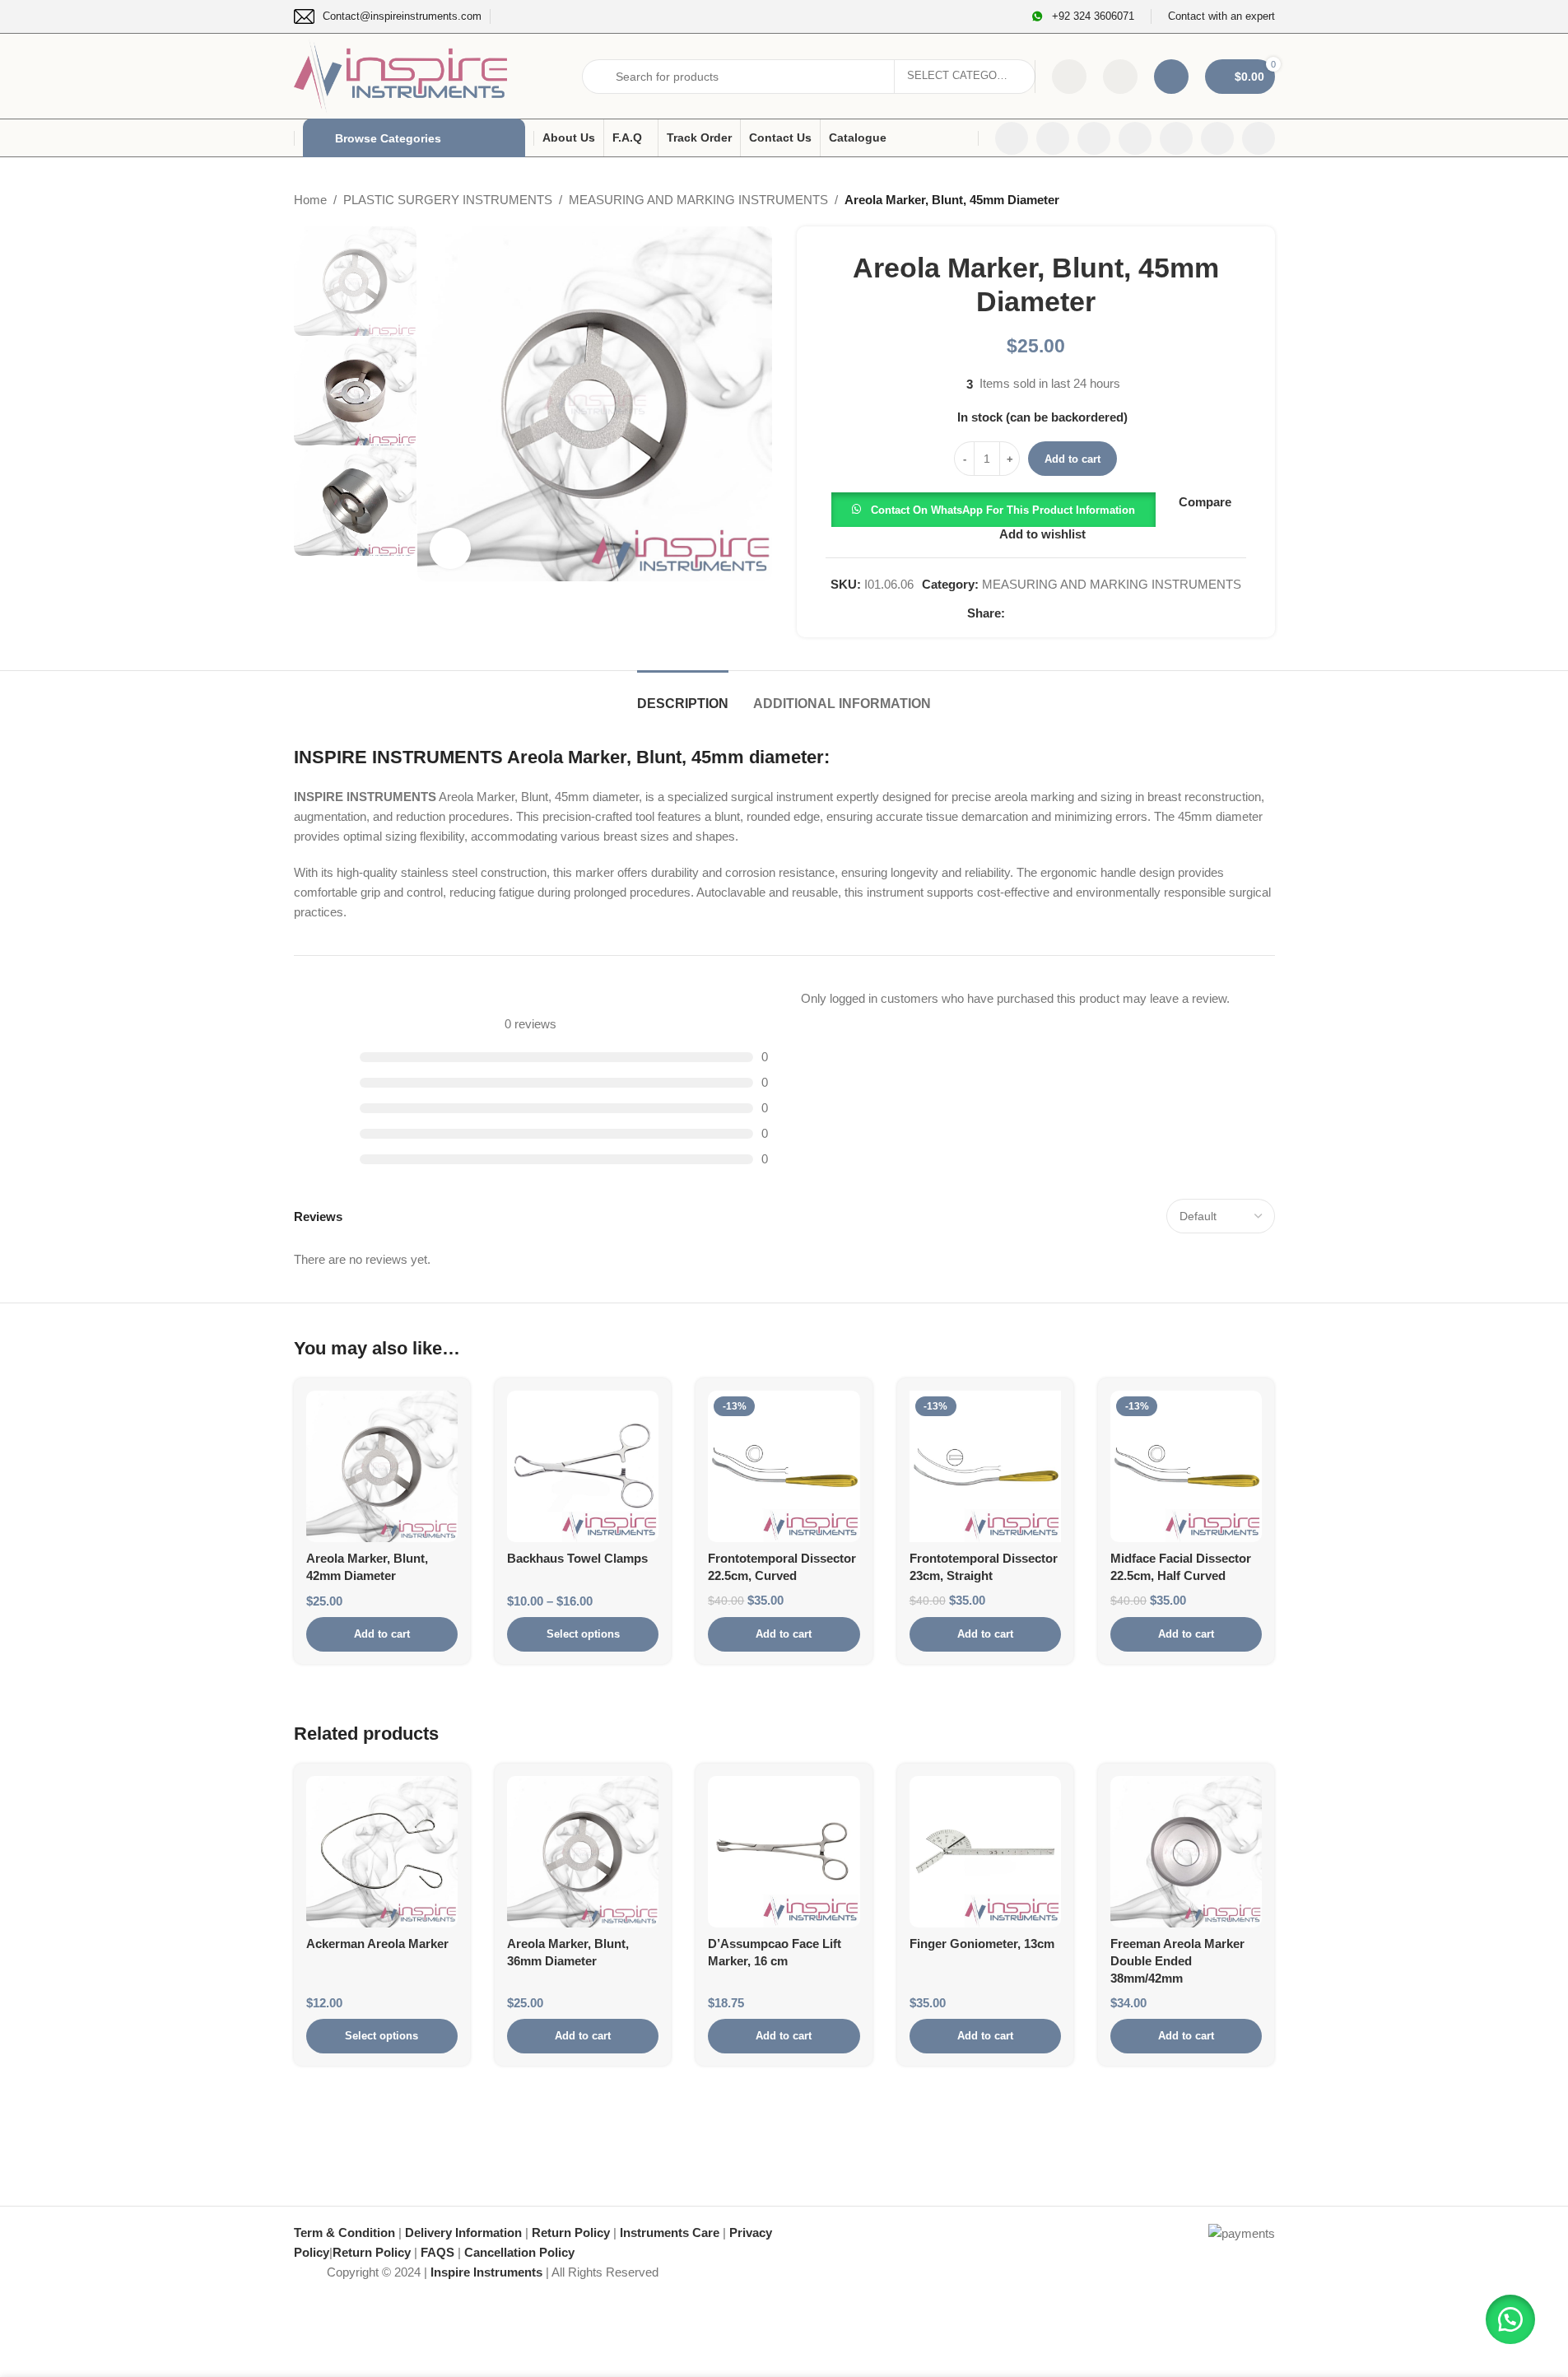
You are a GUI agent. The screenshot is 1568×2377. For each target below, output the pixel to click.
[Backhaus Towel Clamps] (583, 1466)
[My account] (1171, 77)
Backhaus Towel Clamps (577, 1558)
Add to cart (1072, 459)
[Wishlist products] (1120, 77)
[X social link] (1053, 138)
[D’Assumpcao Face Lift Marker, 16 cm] (784, 1852)
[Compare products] (1069, 77)
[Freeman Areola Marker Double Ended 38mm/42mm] (1186, 1852)
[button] (993, 508)
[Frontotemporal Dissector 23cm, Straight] (985, 1466)
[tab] (683, 695)
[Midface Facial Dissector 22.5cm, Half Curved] (1186, 1466)
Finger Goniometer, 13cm (982, 1944)
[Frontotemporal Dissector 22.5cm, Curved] (784, 1466)
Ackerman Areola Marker (377, 1944)
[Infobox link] (388, 16)
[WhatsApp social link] (1217, 138)
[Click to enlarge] (450, 548)
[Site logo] (401, 75)
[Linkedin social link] (1176, 138)
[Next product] (1265, 200)
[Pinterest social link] (1054, 614)
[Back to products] (1245, 200)
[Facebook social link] (1012, 138)
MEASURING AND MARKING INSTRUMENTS (698, 200)
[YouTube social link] (1135, 138)
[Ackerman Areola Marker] (382, 1852)
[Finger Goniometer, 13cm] (985, 1852)
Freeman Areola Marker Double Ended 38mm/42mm (1177, 1961)
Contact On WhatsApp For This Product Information (1003, 510)
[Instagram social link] (1094, 138)
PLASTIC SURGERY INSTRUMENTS (448, 200)
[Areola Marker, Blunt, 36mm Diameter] (583, 1852)
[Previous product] (1226, 200)
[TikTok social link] (1259, 138)
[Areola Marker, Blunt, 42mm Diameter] (382, 1466)
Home (310, 200)
